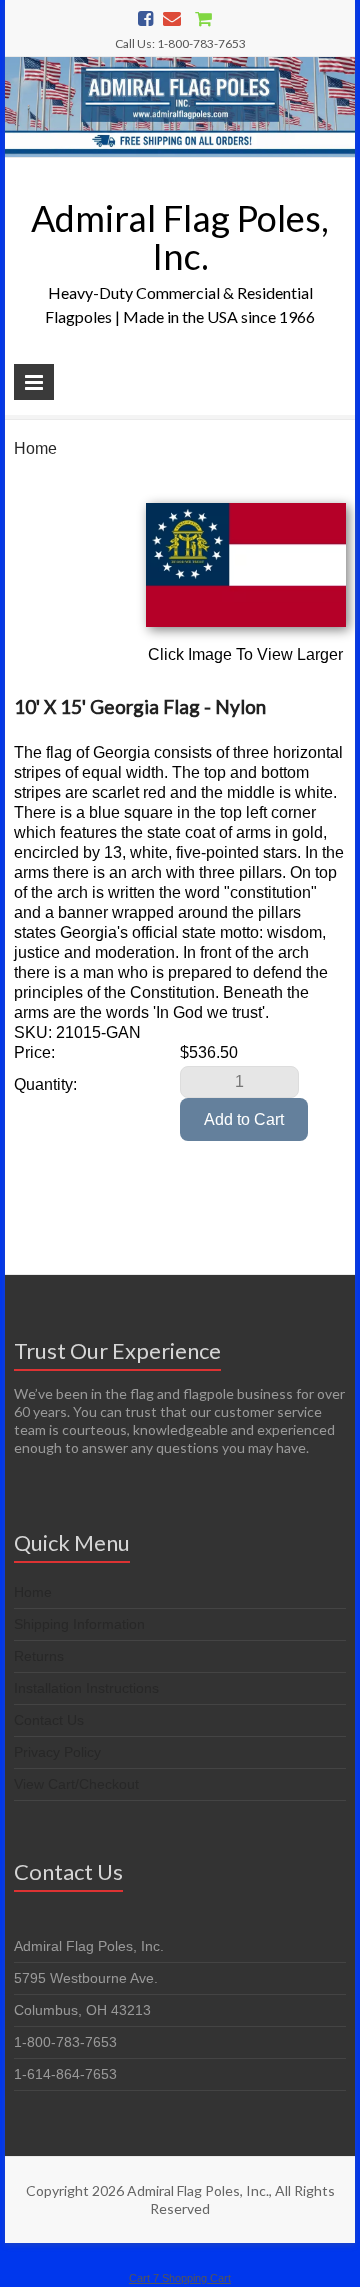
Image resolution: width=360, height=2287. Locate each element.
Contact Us (49, 1720)
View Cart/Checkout (76, 1784)
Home (35, 448)
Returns (39, 1656)
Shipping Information (79, 1624)
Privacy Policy (57, 1752)
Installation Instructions (86, 1688)
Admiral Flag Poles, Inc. (180, 237)
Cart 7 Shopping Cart (180, 2278)
